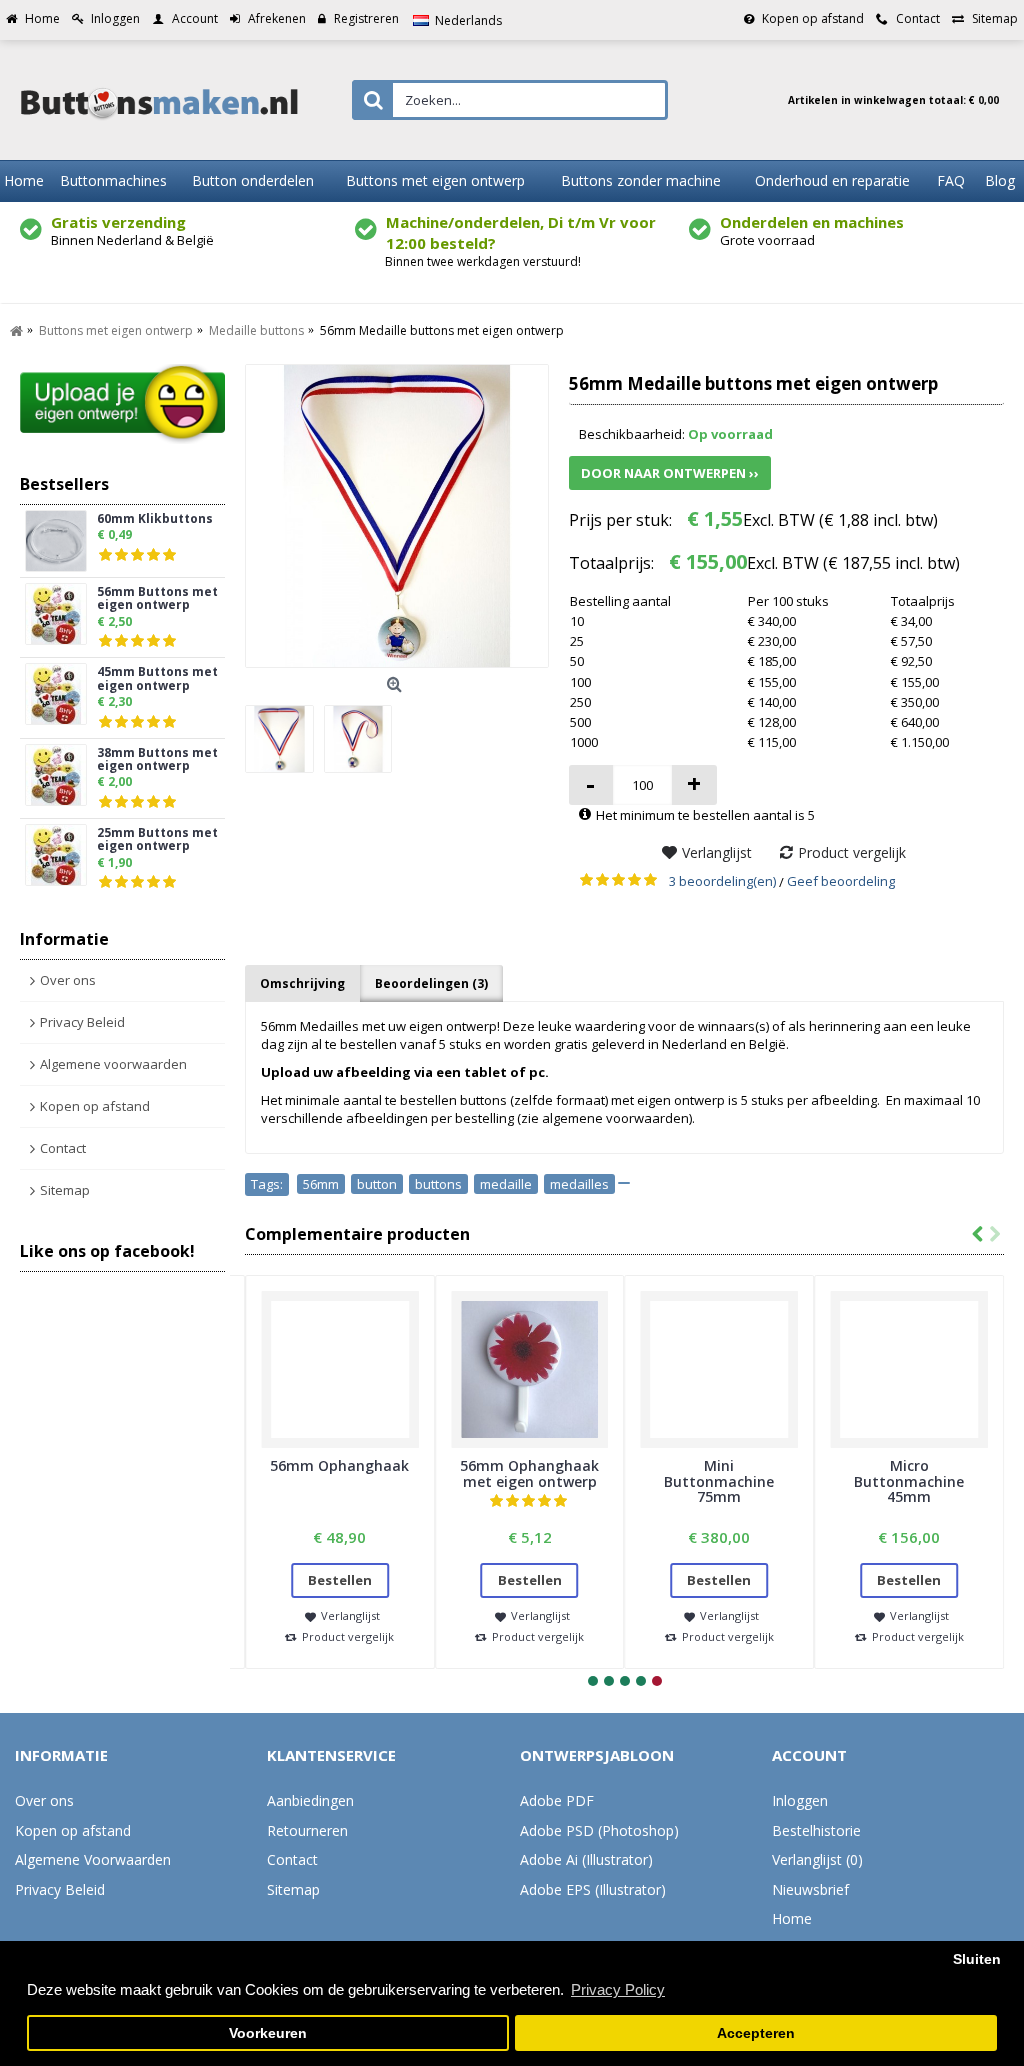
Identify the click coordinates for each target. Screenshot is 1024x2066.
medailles (579, 1184)
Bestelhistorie (816, 1830)
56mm (321, 1184)
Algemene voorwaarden (113, 1064)
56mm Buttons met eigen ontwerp (157, 599)
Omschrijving (302, 983)
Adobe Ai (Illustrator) (586, 1859)
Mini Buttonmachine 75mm (719, 1481)
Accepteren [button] (756, 2033)
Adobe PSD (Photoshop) (599, 1830)
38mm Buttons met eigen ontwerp (157, 760)
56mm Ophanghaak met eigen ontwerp (529, 1473)
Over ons (68, 980)
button (377, 1184)
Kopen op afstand (95, 1106)
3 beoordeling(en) (722, 881)
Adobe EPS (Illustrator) (593, 1889)
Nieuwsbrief (810, 1889)
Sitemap (65, 1190)
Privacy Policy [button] (618, 1989)
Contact (63, 1148)
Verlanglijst (717, 852)
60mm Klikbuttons (155, 519)
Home (792, 1918)
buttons (438, 1184)
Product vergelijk (852, 852)
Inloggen (800, 1800)
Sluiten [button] (977, 1959)
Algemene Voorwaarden (93, 1859)
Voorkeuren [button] (268, 2033)
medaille (506, 1184)
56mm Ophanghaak (339, 1465)
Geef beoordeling (841, 881)
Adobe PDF (557, 1800)
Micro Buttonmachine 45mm (909, 1481)
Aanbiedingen (310, 1800)
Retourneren (307, 1830)
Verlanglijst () (817, 1859)
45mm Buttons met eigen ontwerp (157, 679)
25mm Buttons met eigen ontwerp (157, 840)
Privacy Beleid (82, 1022)
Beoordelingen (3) (431, 983)
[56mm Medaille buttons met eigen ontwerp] (397, 516)
